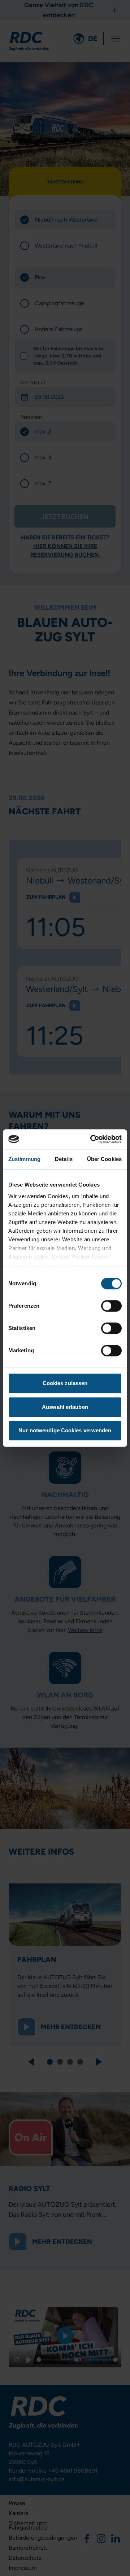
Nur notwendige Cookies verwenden (65, 1430)
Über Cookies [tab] (104, 1159)
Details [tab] (64, 1159)
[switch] (111, 1306)
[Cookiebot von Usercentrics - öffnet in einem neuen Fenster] (92, 1139)
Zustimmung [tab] (24, 1159)
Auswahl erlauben (65, 1407)
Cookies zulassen (65, 1383)
